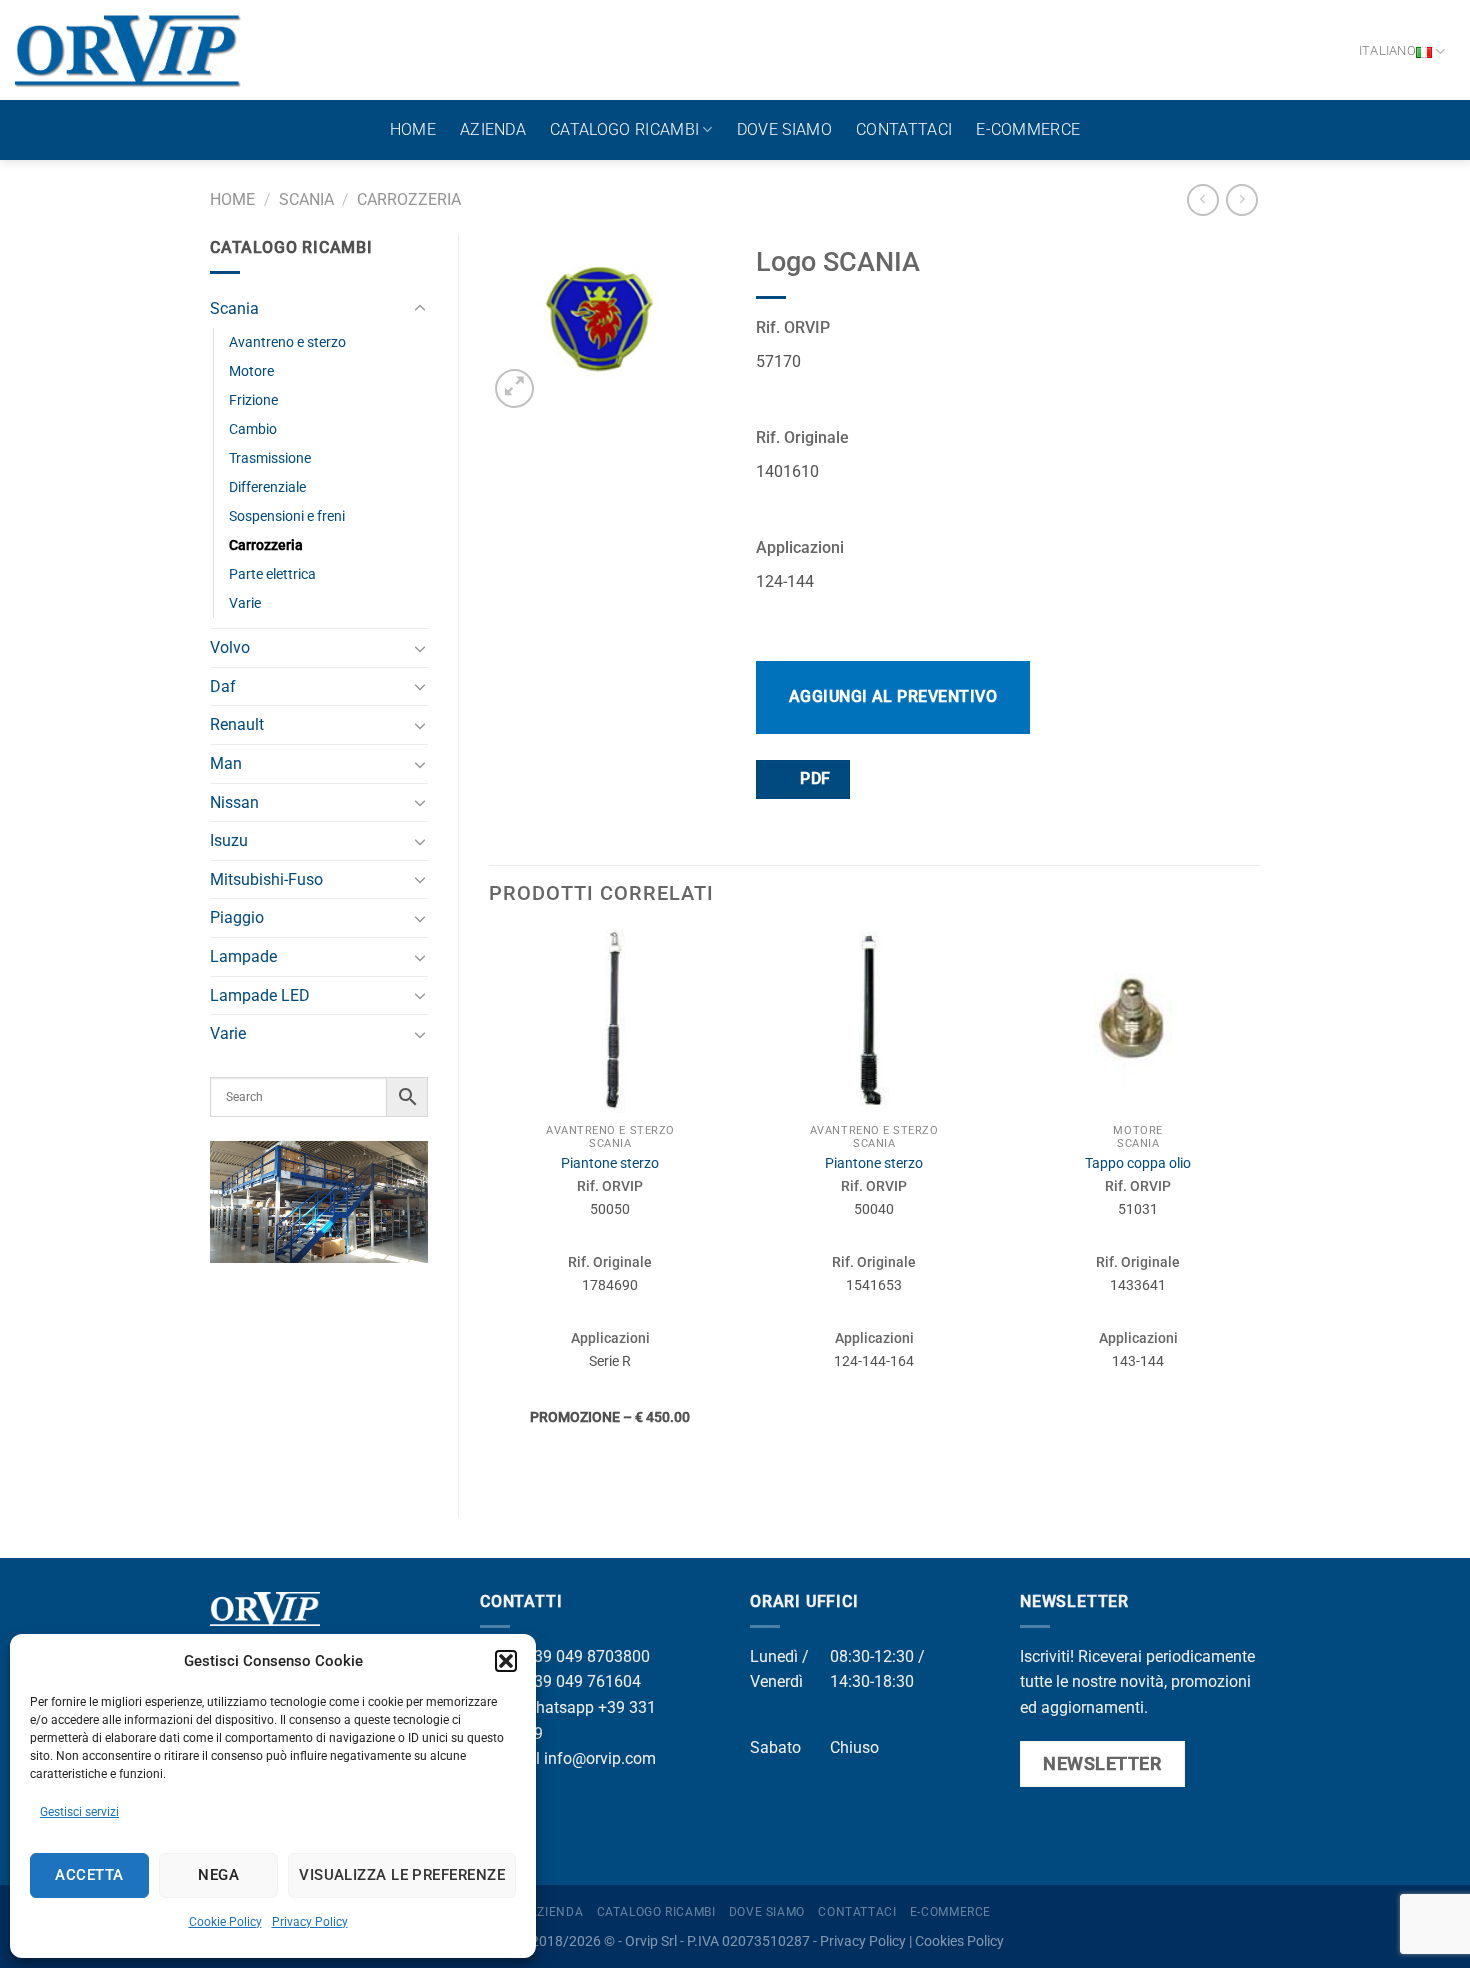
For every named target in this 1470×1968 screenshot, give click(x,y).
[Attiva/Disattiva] (420, 309)
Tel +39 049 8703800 (573, 1656)
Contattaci (904, 129)
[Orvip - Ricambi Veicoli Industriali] (128, 50)
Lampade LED (260, 995)
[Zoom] (514, 388)
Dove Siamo (784, 129)
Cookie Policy (225, 1922)
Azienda (493, 129)
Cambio (253, 429)
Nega (218, 1875)
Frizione (253, 400)
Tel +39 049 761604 (568, 1681)
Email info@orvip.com (576, 1758)
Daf (223, 686)
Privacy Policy (310, 1922)
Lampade (243, 956)
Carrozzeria (409, 199)
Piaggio (237, 917)
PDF (813, 779)
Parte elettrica (272, 574)
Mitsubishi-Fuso (266, 879)
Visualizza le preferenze (402, 1875)
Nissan (234, 802)
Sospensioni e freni (287, 516)
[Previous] (490, 1206)
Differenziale (267, 487)
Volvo (230, 647)
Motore (251, 371)
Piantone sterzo (610, 1163)
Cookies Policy (959, 1941)
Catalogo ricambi (624, 129)
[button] (506, 1661)
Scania (306, 199)
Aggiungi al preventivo (893, 696)
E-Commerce (1028, 129)
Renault (237, 724)
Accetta (89, 1875)
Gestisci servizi (79, 1812)
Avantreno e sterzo (287, 342)
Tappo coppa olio (1138, 1163)
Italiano (1387, 50)
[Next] (1259, 1206)
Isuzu (229, 840)
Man (226, 763)
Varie (245, 603)
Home (413, 129)
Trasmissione (270, 458)
